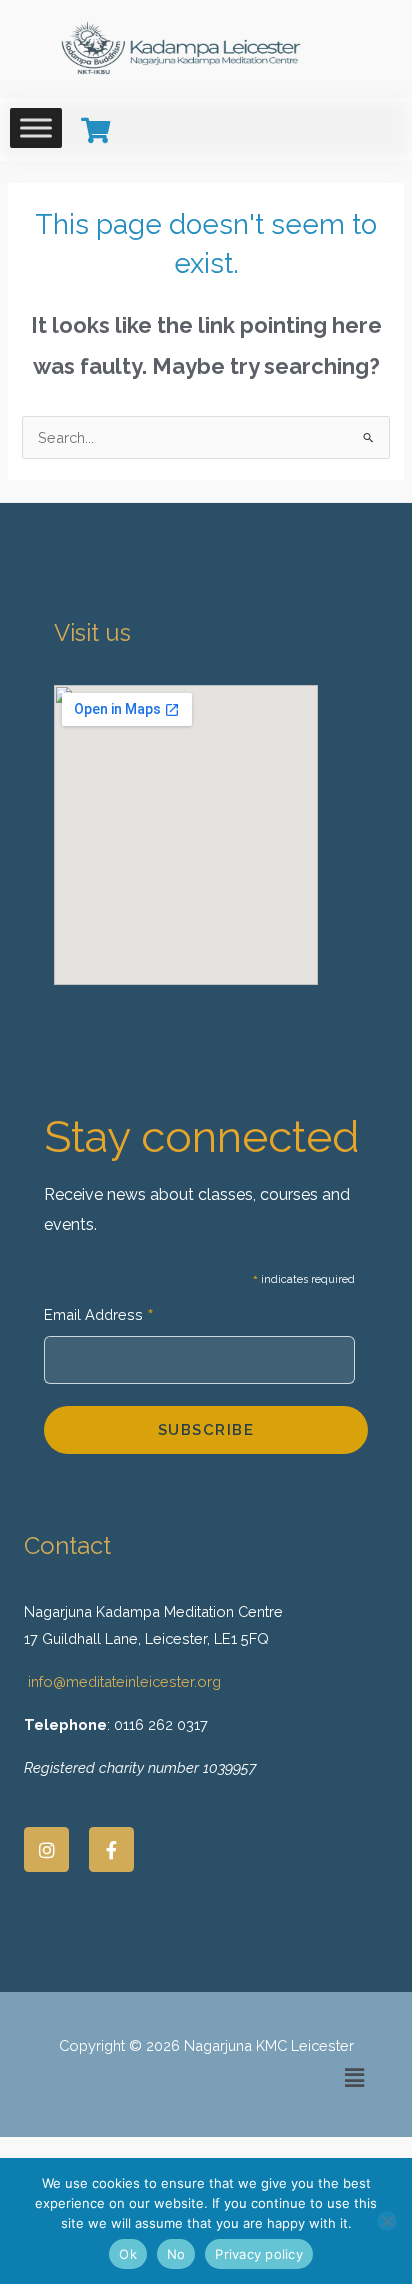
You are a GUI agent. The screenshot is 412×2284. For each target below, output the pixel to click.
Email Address (99, 1317)
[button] (355, 2077)
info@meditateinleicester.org (124, 1681)
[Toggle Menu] (36, 127)
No (176, 2254)
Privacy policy (259, 2254)
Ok (128, 2254)
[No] (387, 2221)
